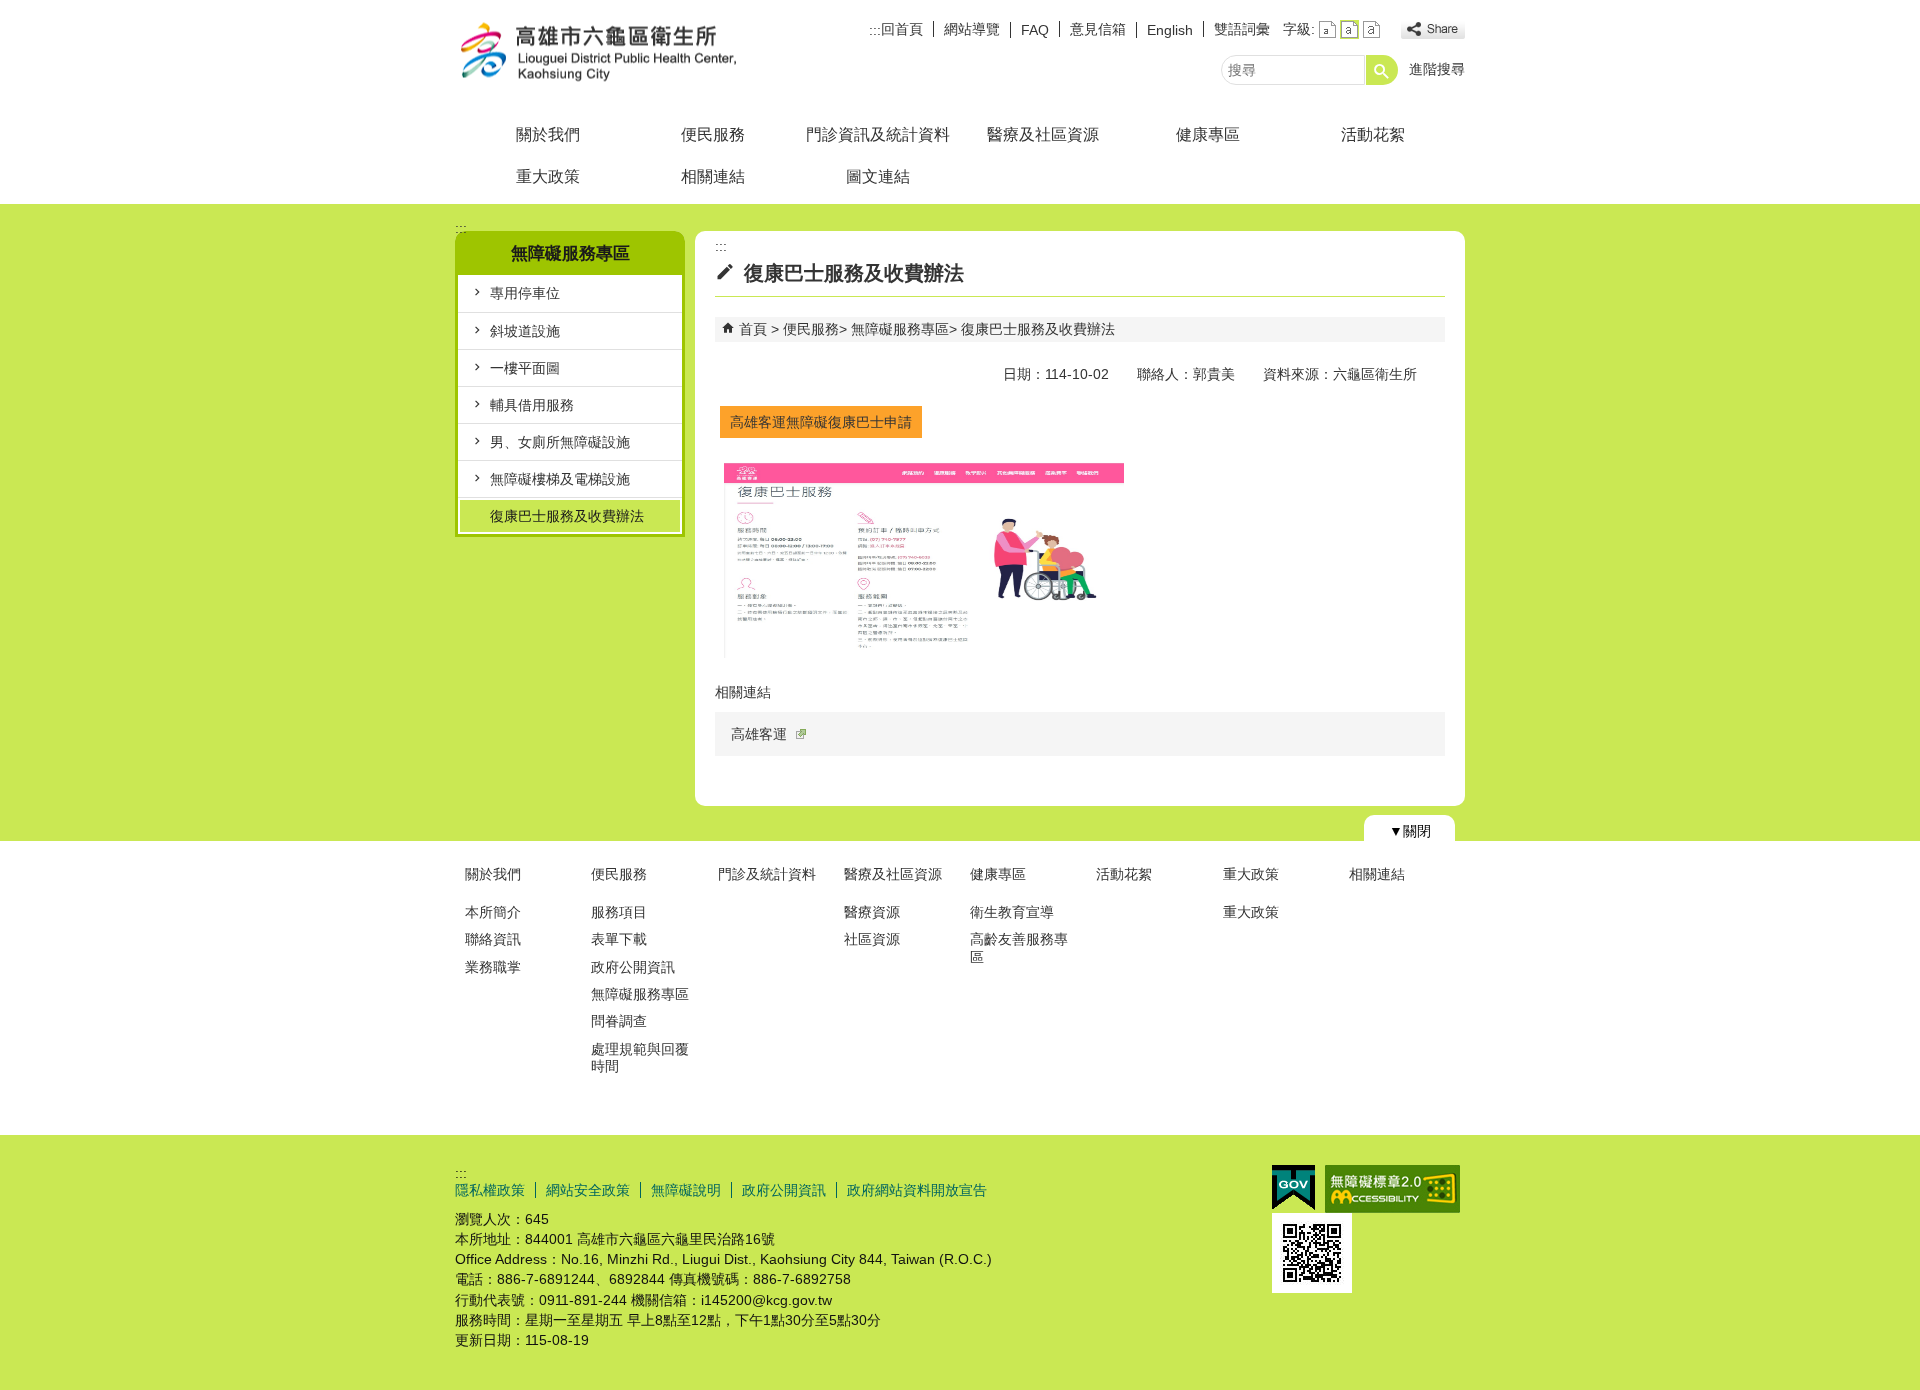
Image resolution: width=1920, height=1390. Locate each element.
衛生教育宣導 (1012, 912)
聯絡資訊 (493, 939)
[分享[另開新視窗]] (1433, 29)
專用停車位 (525, 293)
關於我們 (548, 134)
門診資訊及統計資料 (878, 134)
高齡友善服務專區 (1019, 947)
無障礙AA (1392, 1189)
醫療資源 (872, 912)
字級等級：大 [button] (1371, 29)
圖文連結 (878, 176)
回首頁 (902, 29)
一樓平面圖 (525, 368)
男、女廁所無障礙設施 (560, 442)
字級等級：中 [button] (1349, 29)
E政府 (1293, 1187)
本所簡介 (493, 912)
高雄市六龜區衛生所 (624, 53)
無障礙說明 (686, 1190)
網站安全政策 (588, 1190)
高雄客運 (759, 734)
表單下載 (619, 939)
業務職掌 (493, 967)
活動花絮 (1373, 134)
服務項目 (619, 912)
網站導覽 (972, 29)
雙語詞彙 (1242, 29)
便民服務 (713, 134)
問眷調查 (619, 1021)
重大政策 (548, 176)
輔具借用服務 (532, 405)
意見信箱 (1098, 29)
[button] (1382, 70)
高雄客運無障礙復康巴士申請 (821, 422)
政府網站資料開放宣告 (917, 1190)
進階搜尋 (1437, 69)
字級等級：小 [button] (1327, 29)
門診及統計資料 (767, 874)
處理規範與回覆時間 (640, 1057)
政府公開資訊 (633, 967)
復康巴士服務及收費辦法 (567, 516)
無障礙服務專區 (900, 329)
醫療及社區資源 (1043, 134)
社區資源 (872, 939)
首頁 (753, 329)
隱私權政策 (490, 1190)
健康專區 (1208, 134)
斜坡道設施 (525, 331)
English (1170, 30)
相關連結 (713, 176)
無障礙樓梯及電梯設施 (560, 479)
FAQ (1035, 30)
